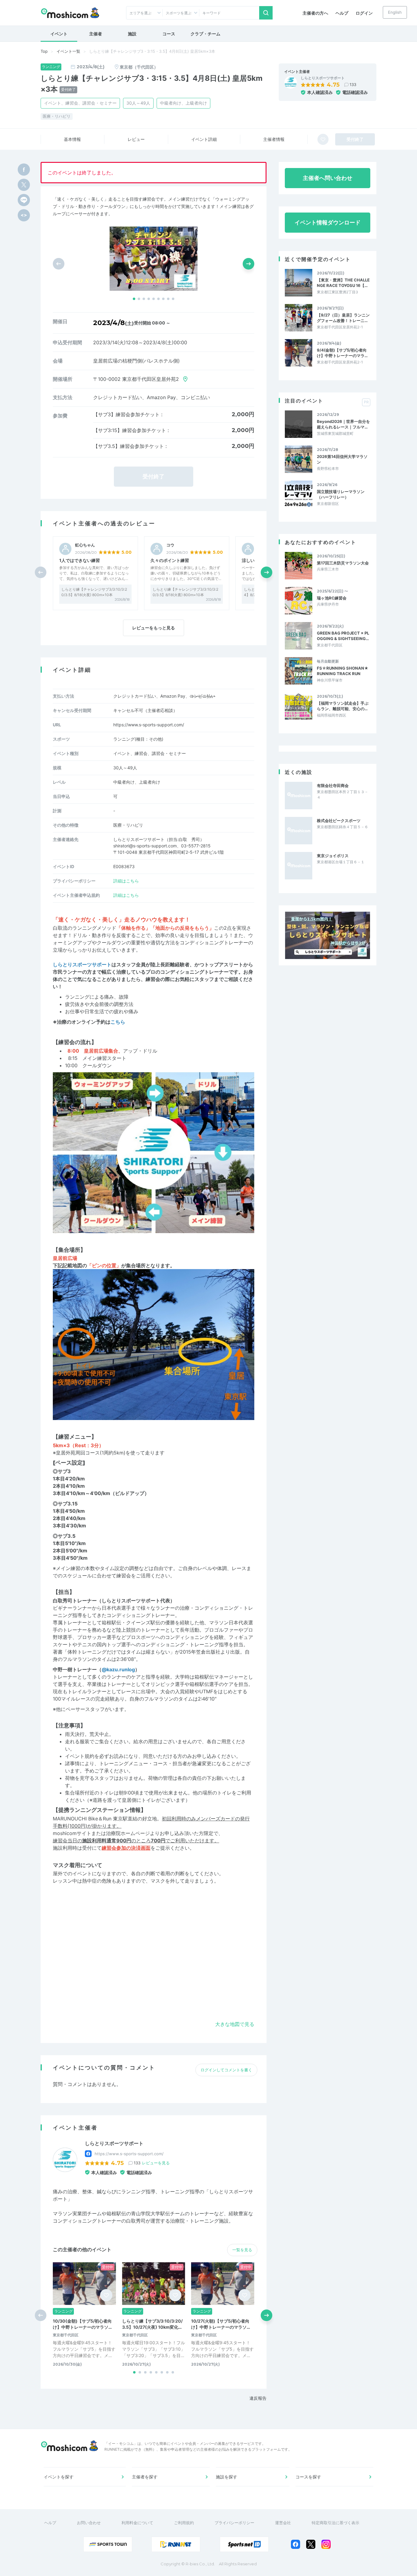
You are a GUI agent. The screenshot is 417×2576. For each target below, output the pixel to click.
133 (353, 84)
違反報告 (258, 2398)
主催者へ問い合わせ (328, 178)
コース (169, 34)
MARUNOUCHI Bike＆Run (82, 1819)
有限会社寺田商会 (333, 785)
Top (44, 51)
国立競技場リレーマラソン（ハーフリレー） (341, 494)
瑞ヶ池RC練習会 (332, 598)
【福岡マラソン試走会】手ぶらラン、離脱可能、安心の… (343, 706)
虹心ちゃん (85, 545)
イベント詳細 (204, 139)
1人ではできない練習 (80, 560)
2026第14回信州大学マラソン (342, 459)
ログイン (364, 13)
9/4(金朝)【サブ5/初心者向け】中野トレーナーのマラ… (342, 353)
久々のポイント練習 (170, 560)
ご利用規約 (184, 2523)
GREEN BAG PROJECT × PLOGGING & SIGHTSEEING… (343, 636)
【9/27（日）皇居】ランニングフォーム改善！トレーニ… (343, 318)
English (395, 12)
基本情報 (72, 139)
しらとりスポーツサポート (323, 78)
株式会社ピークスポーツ (339, 821)
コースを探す (308, 2477)
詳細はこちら (126, 881)
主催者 (96, 34)
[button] (134, 299)
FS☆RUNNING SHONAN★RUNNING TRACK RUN (343, 671)
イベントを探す (59, 2477)
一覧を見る (242, 2250)
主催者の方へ (315, 13)
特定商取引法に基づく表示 (335, 2523)
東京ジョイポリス (333, 856)
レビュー (136, 139)
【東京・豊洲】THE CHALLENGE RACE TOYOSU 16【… (343, 283)
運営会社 (283, 2523)
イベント (59, 34)
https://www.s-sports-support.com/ (149, 725)
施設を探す (227, 2477)
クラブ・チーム (205, 34)
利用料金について (137, 2523)
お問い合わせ (89, 2523)
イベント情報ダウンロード (328, 222)
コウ (170, 545)
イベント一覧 (68, 51)
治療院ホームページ (128, 1833)
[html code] (24, 215)
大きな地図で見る (235, 2024)
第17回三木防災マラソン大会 (343, 563)
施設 (132, 34)
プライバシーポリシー (234, 2523)
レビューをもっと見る (154, 628)
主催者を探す (145, 2477)
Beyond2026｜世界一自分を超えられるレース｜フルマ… (343, 424)
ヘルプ (342, 13)
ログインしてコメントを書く (226, 2070)
